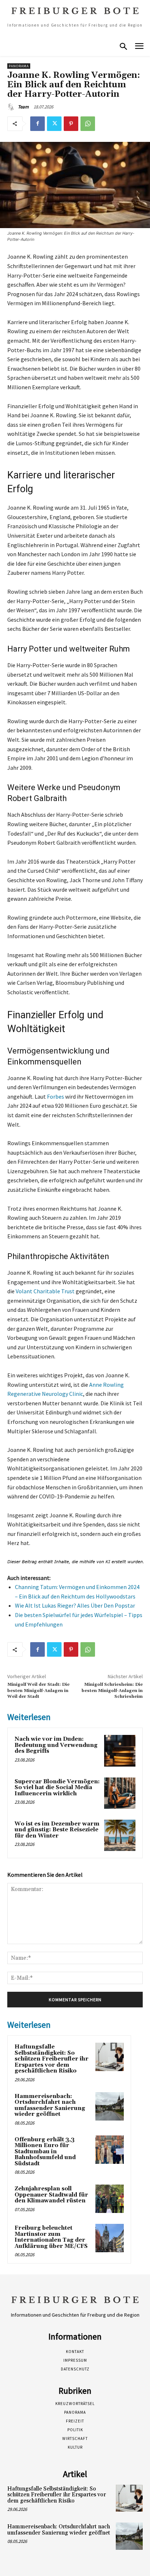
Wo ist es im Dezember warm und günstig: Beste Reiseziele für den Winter (57, 1830)
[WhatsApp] (88, 124)
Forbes (56, 1096)
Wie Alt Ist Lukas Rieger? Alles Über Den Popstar (75, 1605)
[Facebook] (37, 124)
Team (23, 107)
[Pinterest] (71, 124)
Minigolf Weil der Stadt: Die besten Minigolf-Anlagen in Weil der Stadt (38, 1691)
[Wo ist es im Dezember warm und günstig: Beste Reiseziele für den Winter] (120, 1835)
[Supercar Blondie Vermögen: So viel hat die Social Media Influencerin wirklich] (120, 1793)
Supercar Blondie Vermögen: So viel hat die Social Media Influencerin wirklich (57, 1788)
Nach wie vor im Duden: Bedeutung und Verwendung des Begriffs (56, 1745)
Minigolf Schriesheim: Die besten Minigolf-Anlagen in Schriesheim (112, 1691)
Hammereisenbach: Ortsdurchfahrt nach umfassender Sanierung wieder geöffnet (50, 2105)
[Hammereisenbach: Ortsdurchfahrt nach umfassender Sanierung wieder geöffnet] (110, 2106)
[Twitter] (54, 124)
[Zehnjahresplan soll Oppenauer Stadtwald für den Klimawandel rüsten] (110, 2199)
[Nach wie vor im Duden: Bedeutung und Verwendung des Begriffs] (120, 1751)
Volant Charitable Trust (45, 1291)
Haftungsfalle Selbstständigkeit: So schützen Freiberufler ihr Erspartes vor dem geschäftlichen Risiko (52, 2059)
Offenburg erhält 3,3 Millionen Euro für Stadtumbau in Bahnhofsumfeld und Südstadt (45, 2152)
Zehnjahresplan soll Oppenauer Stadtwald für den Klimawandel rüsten (51, 2195)
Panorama (19, 66)
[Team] (12, 107)
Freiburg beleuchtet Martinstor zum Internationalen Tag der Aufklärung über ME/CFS (51, 2237)
